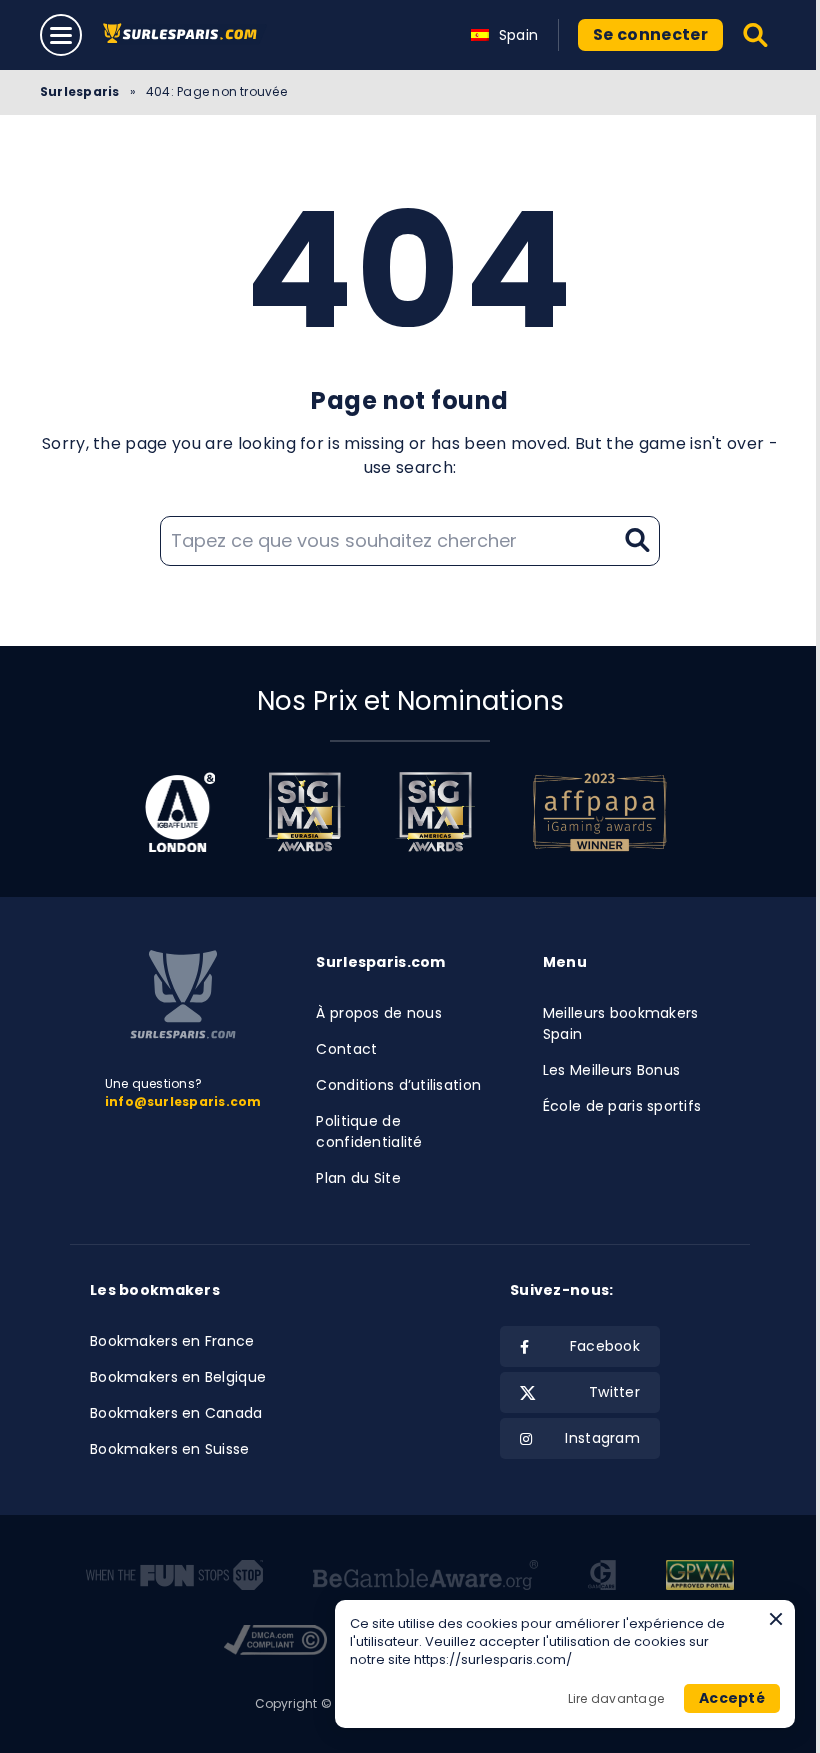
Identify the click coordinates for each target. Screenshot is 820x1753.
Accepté (732, 1698)
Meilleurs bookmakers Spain (621, 1023)
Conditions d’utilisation (398, 1085)
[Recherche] (756, 35)
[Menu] (61, 35)
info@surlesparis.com (183, 1101)
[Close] (776, 1619)
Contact (346, 1049)
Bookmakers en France (172, 1341)
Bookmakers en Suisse (170, 1449)
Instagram (602, 1438)
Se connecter (650, 34)
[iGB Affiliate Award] (180, 812)
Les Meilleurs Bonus (611, 1070)
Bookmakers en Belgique (178, 1377)
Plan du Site (358, 1178)
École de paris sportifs (622, 1106)
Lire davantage (616, 1698)
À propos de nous (378, 1013)
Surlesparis (80, 91)
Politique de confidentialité (369, 1131)
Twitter (614, 1392)
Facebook (605, 1346)
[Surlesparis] (184, 34)
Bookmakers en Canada (176, 1413)
